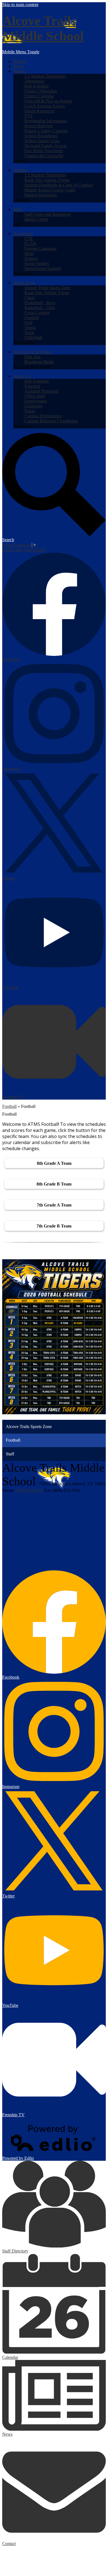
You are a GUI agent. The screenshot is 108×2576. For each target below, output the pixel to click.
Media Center (36, 219)
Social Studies (37, 263)
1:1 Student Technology (45, 76)
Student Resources (41, 195)
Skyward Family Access (46, 146)
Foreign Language (40, 249)
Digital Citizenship (41, 91)
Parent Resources (39, 111)
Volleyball (33, 337)
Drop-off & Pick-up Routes (48, 101)
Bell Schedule (37, 86)
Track (29, 332)
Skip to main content (20, 5)
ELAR (30, 244)
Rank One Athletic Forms (47, 180)
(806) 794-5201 (29, 1490)
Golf (28, 323)
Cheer (30, 298)
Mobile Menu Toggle (21, 52)
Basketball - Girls (40, 308)
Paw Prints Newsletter (44, 151)
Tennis (30, 328)
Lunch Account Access (45, 106)
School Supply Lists (42, 141)
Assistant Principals (41, 391)
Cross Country (37, 313)
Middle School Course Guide (50, 190)
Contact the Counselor (44, 156)
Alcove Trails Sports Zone (47, 288)
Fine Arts (32, 357)
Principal (32, 386)
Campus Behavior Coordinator (51, 421)
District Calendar (39, 96)
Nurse (30, 411)
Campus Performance (43, 416)
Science (31, 258)
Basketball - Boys (40, 303)
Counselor (33, 406)
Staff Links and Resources (47, 214)
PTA (29, 116)
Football (32, 318)
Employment (36, 401)
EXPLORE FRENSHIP (24, 550)
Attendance (34, 81)
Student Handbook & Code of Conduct (59, 185)
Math (29, 253)
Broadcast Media (39, 362)
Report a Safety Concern (46, 131)
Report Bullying (38, 126)
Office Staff (35, 396)
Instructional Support (43, 268)
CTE (29, 239)
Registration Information (46, 121)
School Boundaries (41, 136)
